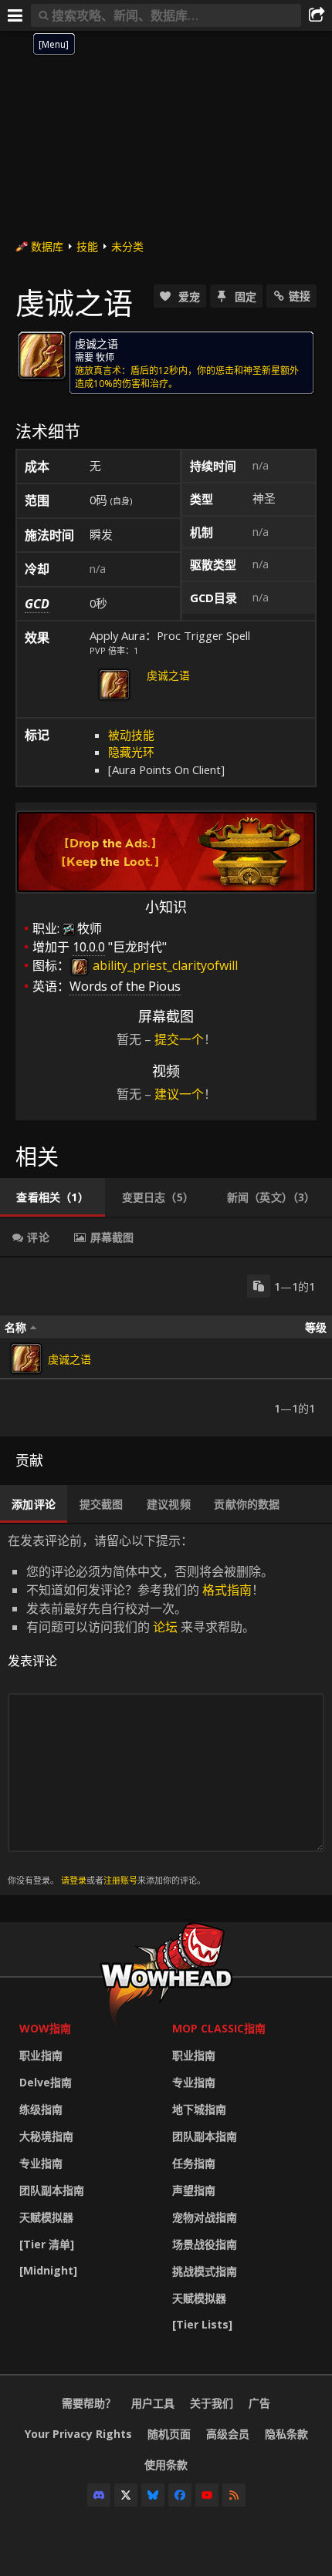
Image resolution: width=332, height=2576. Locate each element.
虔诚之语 (168, 675)
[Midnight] (48, 2270)
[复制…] (259, 1286)
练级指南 (41, 2109)
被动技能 (131, 735)
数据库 (47, 246)
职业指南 (41, 2055)
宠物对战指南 (205, 2217)
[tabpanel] (166, 1347)
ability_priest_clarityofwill (164, 965)
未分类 (127, 246)
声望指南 (194, 2190)
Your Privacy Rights (78, 2434)
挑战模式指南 (205, 2271)
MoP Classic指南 (219, 2028)
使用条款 (166, 2465)
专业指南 (41, 2163)
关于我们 (212, 2403)
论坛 (165, 1627)
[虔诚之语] (26, 1359)
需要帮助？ (89, 2403)
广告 (259, 2403)
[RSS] (234, 2495)
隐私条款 (286, 2434)
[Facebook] (180, 2495)
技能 (87, 246)
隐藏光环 (131, 752)
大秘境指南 (46, 2136)
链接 (300, 296)
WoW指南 (45, 2028)
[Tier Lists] (202, 2324)
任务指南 (194, 2163)
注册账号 (120, 1880)
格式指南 (227, 1590)
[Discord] (99, 2495)
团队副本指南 (52, 2190)
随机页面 (169, 2434)
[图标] (42, 355)
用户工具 (153, 2403)
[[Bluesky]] (153, 2495)
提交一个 (179, 1039)
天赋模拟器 (46, 2217)
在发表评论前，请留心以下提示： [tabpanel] (141, 1709)
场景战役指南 (205, 2244)
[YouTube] (207, 2495)
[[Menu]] (15, 15)
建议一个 (179, 1094)
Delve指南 (46, 2082)
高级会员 (228, 2434)
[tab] (53, 1197)
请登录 (74, 1880)
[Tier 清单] (47, 2244)
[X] (126, 2495)
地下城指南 (199, 2109)
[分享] (317, 15)
